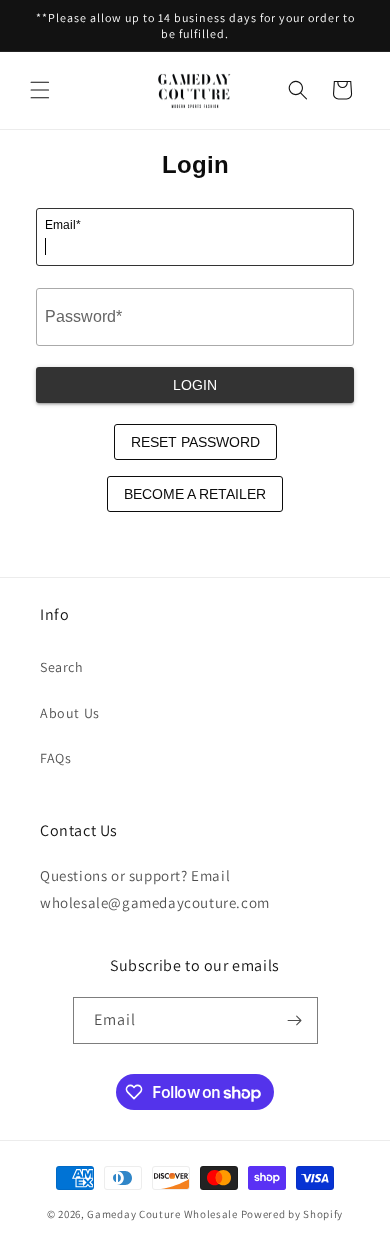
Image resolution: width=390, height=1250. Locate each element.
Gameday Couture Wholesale (162, 1214)
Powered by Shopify (292, 1214)
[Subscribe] (295, 1020)
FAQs (55, 758)
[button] (40, 90)
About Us (70, 713)
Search (62, 667)
